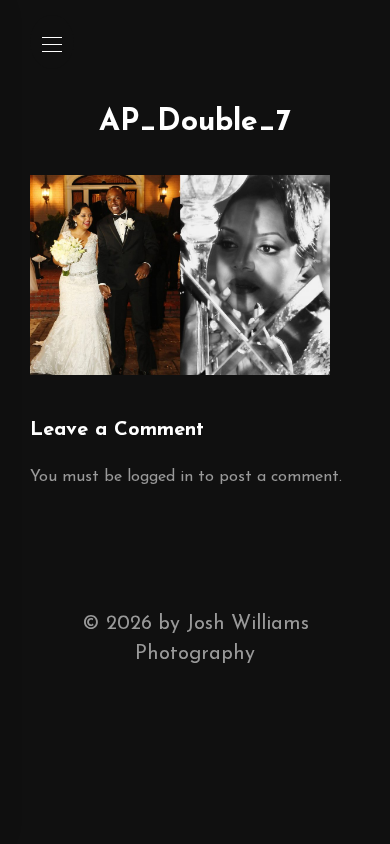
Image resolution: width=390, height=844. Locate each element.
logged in (160, 477)
